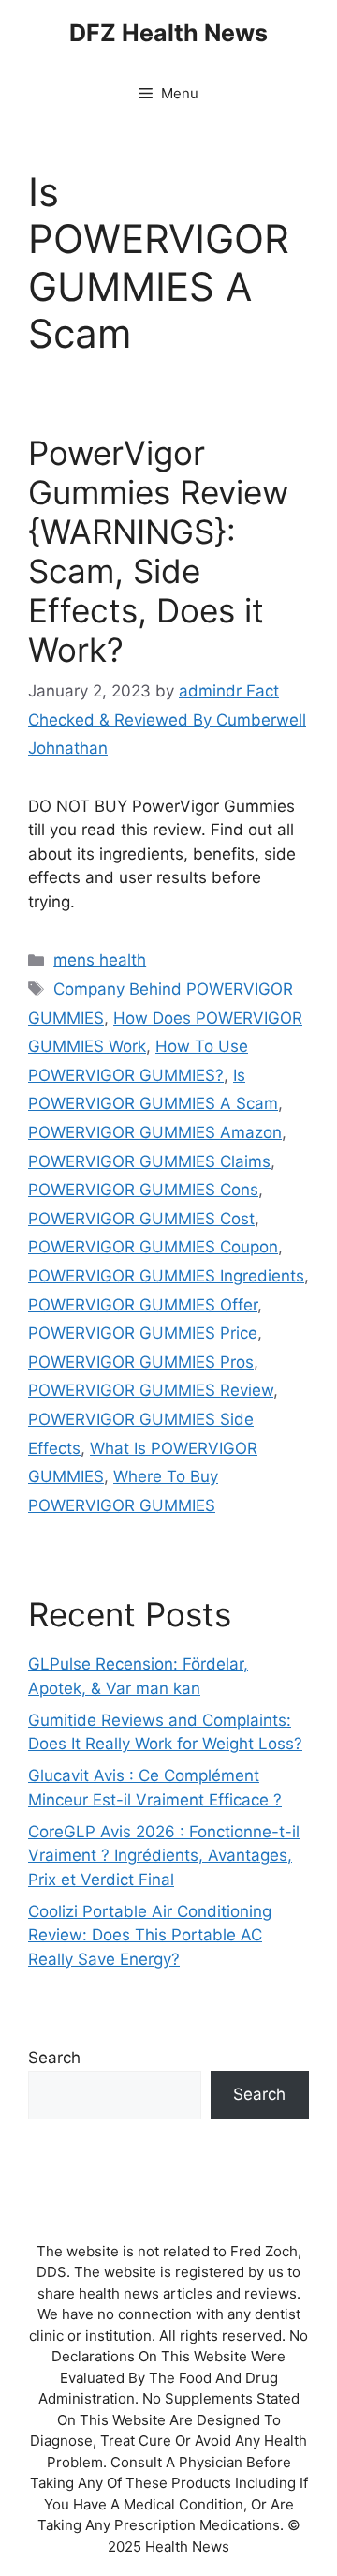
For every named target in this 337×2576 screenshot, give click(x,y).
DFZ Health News (168, 33)
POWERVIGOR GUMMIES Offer (143, 1305)
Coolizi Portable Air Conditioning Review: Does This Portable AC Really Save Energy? (150, 1935)
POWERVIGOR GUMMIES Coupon (153, 1247)
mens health (100, 960)
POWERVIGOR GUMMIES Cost (141, 1219)
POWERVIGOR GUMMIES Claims (149, 1161)
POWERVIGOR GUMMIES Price (143, 1333)
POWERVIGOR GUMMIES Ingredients (166, 1276)
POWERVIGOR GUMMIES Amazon (155, 1132)
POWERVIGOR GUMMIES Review (151, 1390)
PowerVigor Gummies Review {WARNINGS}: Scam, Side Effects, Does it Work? (158, 551)
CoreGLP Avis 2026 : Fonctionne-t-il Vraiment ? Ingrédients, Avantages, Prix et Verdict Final (164, 1856)
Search (54, 2058)
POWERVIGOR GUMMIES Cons (143, 1190)
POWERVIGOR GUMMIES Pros (141, 1362)
